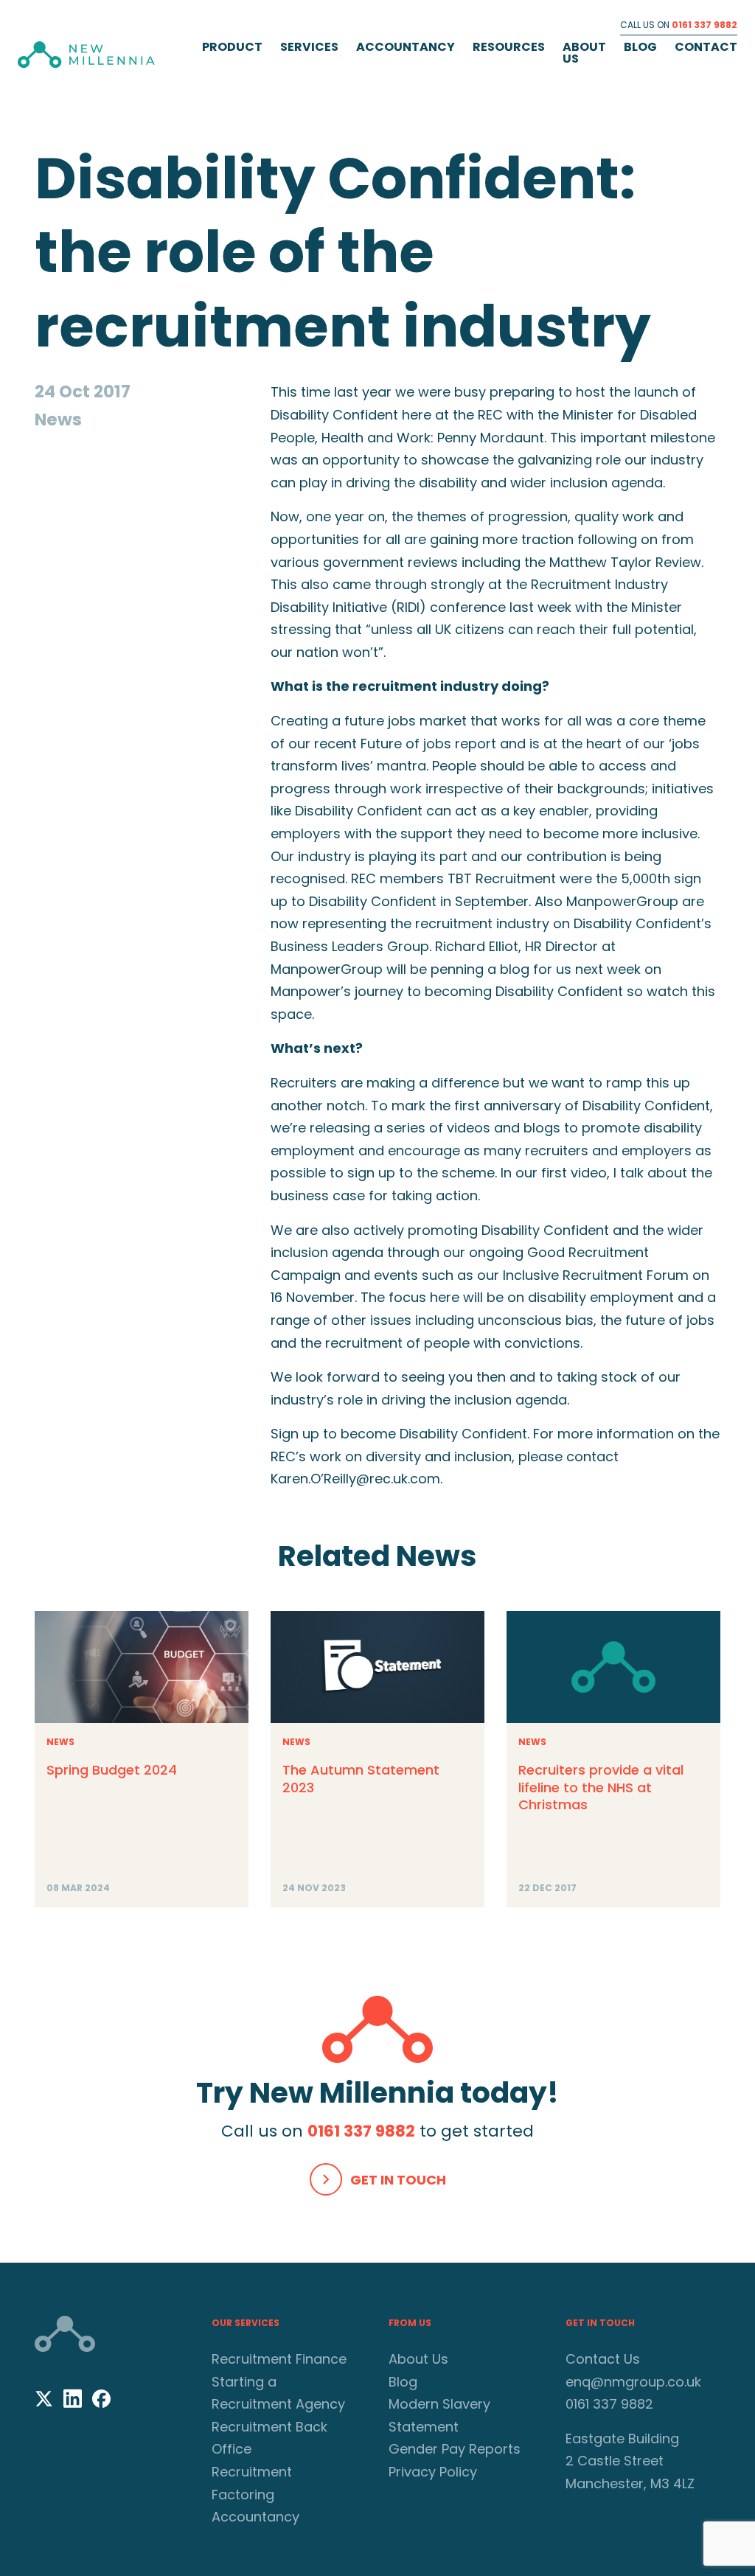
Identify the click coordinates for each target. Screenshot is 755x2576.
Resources (509, 47)
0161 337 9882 (704, 25)
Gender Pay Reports (455, 2449)
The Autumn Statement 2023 (361, 1778)
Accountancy (406, 47)
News (60, 1742)
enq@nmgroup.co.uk (633, 2382)
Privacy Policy (433, 2472)
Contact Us (603, 2359)
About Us (584, 53)
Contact (706, 47)
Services (309, 47)
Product (232, 47)
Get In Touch (398, 2180)
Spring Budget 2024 (112, 1770)
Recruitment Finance (279, 2359)
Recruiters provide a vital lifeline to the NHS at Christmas (601, 1787)
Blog (640, 47)
